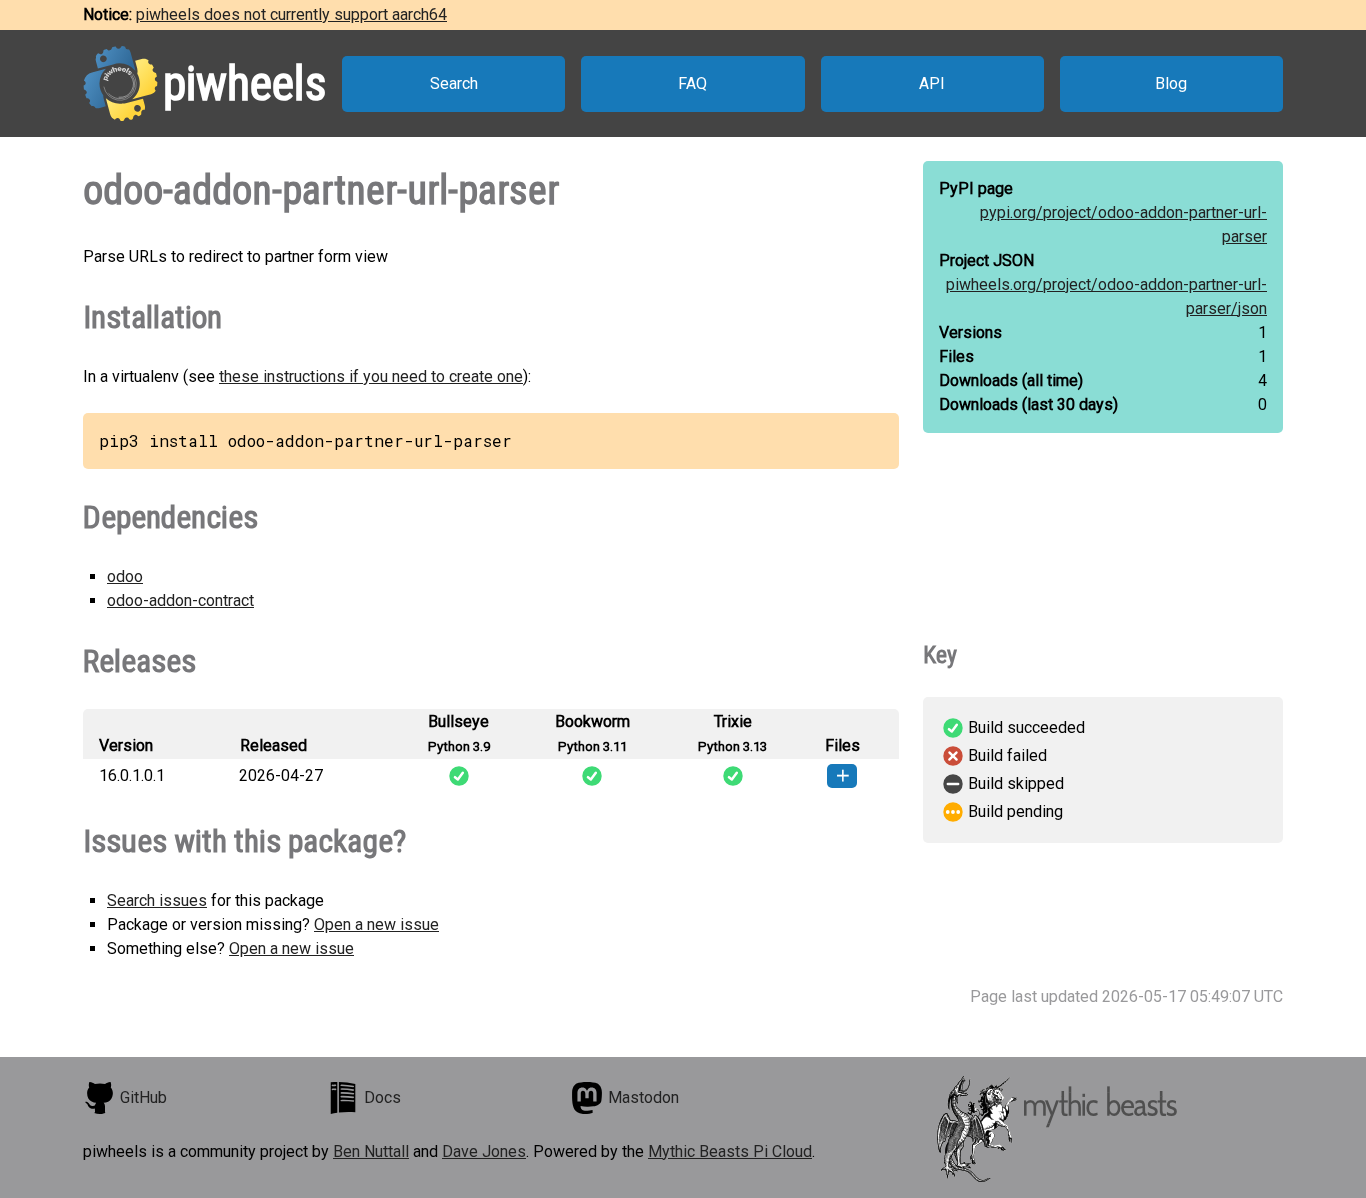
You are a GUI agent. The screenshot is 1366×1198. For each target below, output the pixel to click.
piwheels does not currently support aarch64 (291, 14)
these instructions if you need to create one (371, 376)
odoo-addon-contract (180, 600)
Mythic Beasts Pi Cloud (730, 1151)
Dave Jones (484, 1151)
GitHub (143, 1097)
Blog (1171, 83)
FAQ (692, 83)
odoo (125, 576)
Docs (382, 1097)
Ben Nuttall (371, 1151)
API (932, 83)
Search (454, 83)
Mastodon (643, 1097)
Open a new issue (376, 924)
